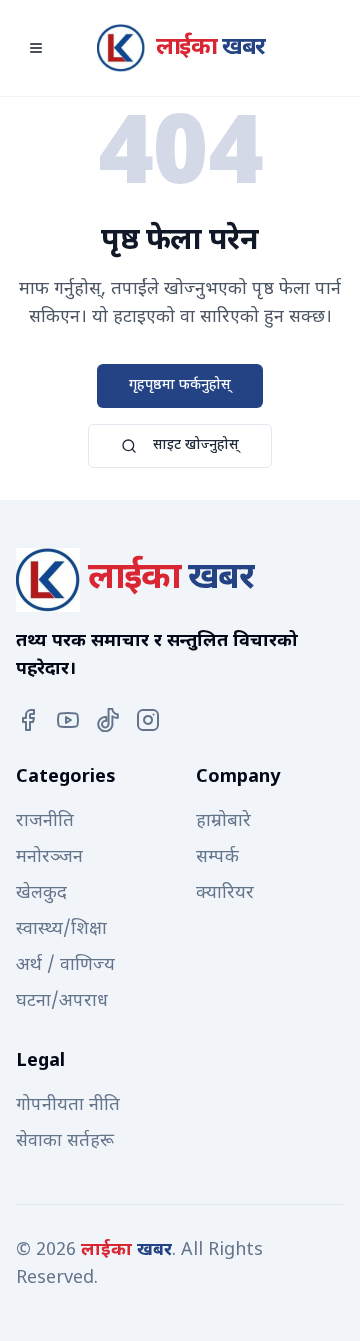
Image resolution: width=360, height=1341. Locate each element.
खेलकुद (41, 893)
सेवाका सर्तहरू (65, 1141)
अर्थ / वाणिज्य (65, 965)
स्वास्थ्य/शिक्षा (61, 929)
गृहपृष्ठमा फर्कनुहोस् (180, 385)
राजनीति (45, 821)
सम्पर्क (217, 857)
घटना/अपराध (62, 1001)
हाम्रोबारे (223, 821)
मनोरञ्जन (49, 857)
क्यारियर (225, 893)
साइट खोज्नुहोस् (196, 445)
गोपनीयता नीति (68, 1105)
